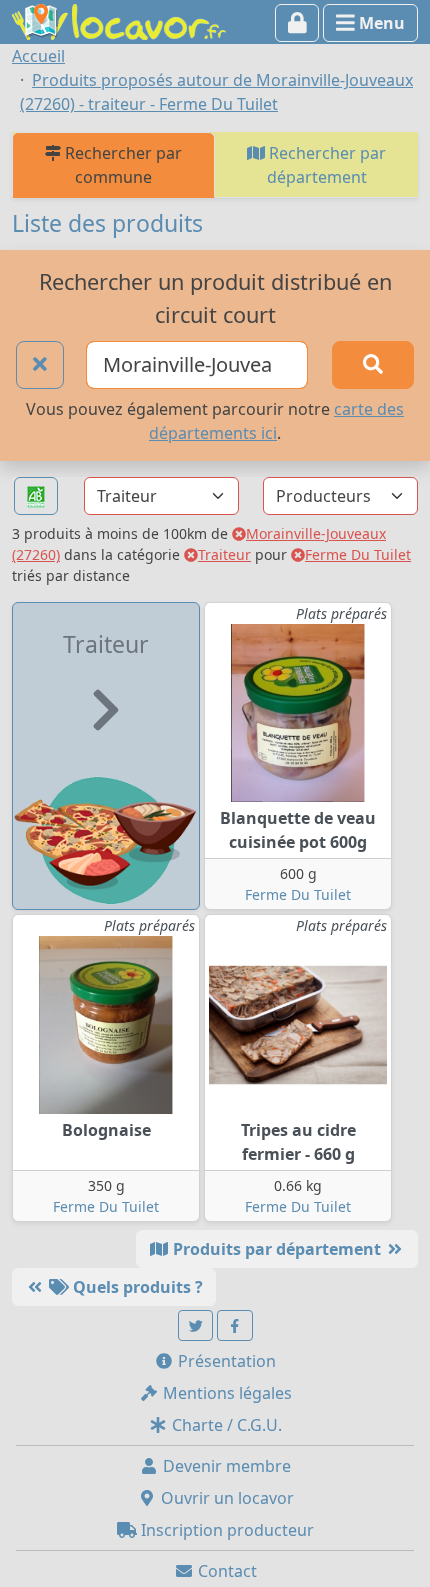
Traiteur (224, 554)
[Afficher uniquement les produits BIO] (36, 496)
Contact (225, 1571)
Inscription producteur (225, 1530)
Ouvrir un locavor (225, 1498)
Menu (380, 23)
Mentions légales (225, 1393)
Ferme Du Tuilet (358, 554)
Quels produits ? (136, 1287)
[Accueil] (119, 20)
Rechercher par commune (121, 165)
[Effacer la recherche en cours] (40, 365)
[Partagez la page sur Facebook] (235, 1325)
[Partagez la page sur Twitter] (196, 1325)
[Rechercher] (373, 365)
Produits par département (277, 1249)
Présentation (225, 1361)
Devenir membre (225, 1466)
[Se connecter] (297, 23)
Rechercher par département (325, 165)
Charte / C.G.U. (225, 1425)
